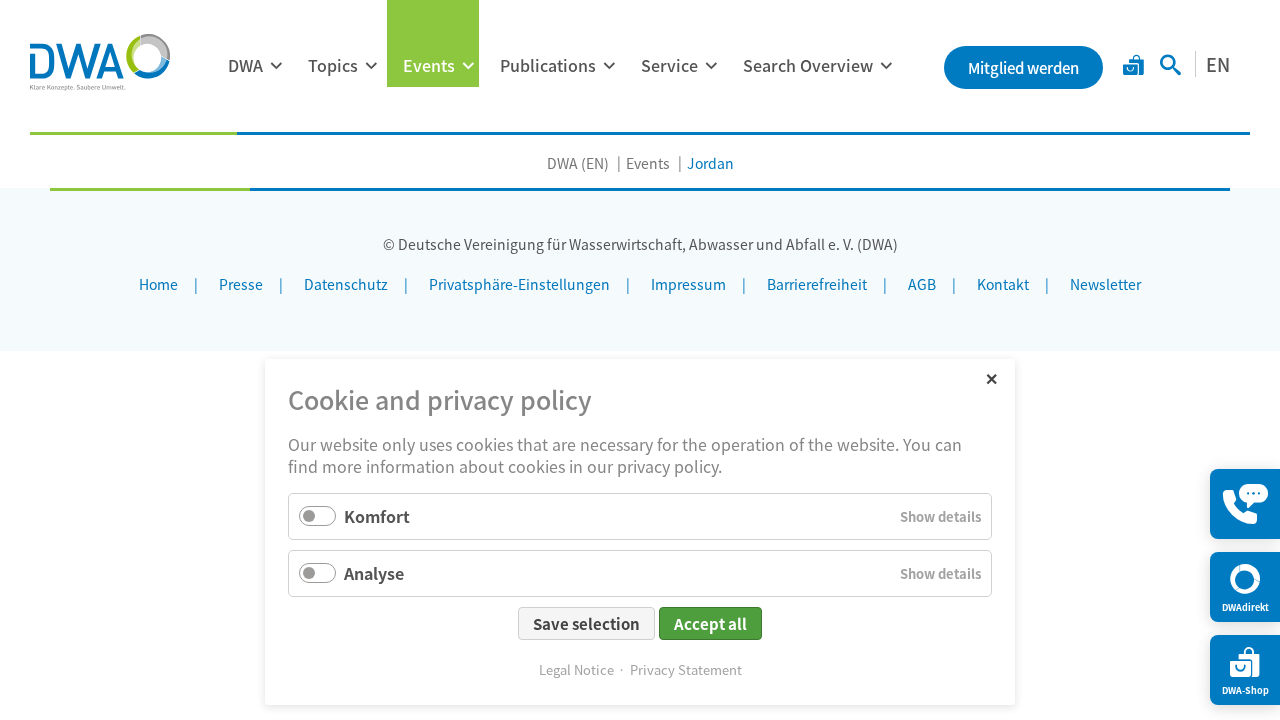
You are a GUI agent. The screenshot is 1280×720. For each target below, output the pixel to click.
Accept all (710, 623)
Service (669, 65)
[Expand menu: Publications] (609, 66)
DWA (245, 65)
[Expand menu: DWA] (276, 66)
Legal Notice (576, 669)
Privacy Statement (686, 669)
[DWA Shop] (1133, 67)
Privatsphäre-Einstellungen (519, 284)
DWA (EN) (578, 163)
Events (429, 65)
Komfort (377, 516)
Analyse (374, 573)
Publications (548, 65)
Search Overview (808, 65)
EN (1218, 64)
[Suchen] (1170, 67)
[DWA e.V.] (100, 62)
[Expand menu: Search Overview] (886, 66)
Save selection (586, 623)
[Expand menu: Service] (711, 66)
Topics (333, 65)
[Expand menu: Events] (468, 66)
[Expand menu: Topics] (371, 66)
